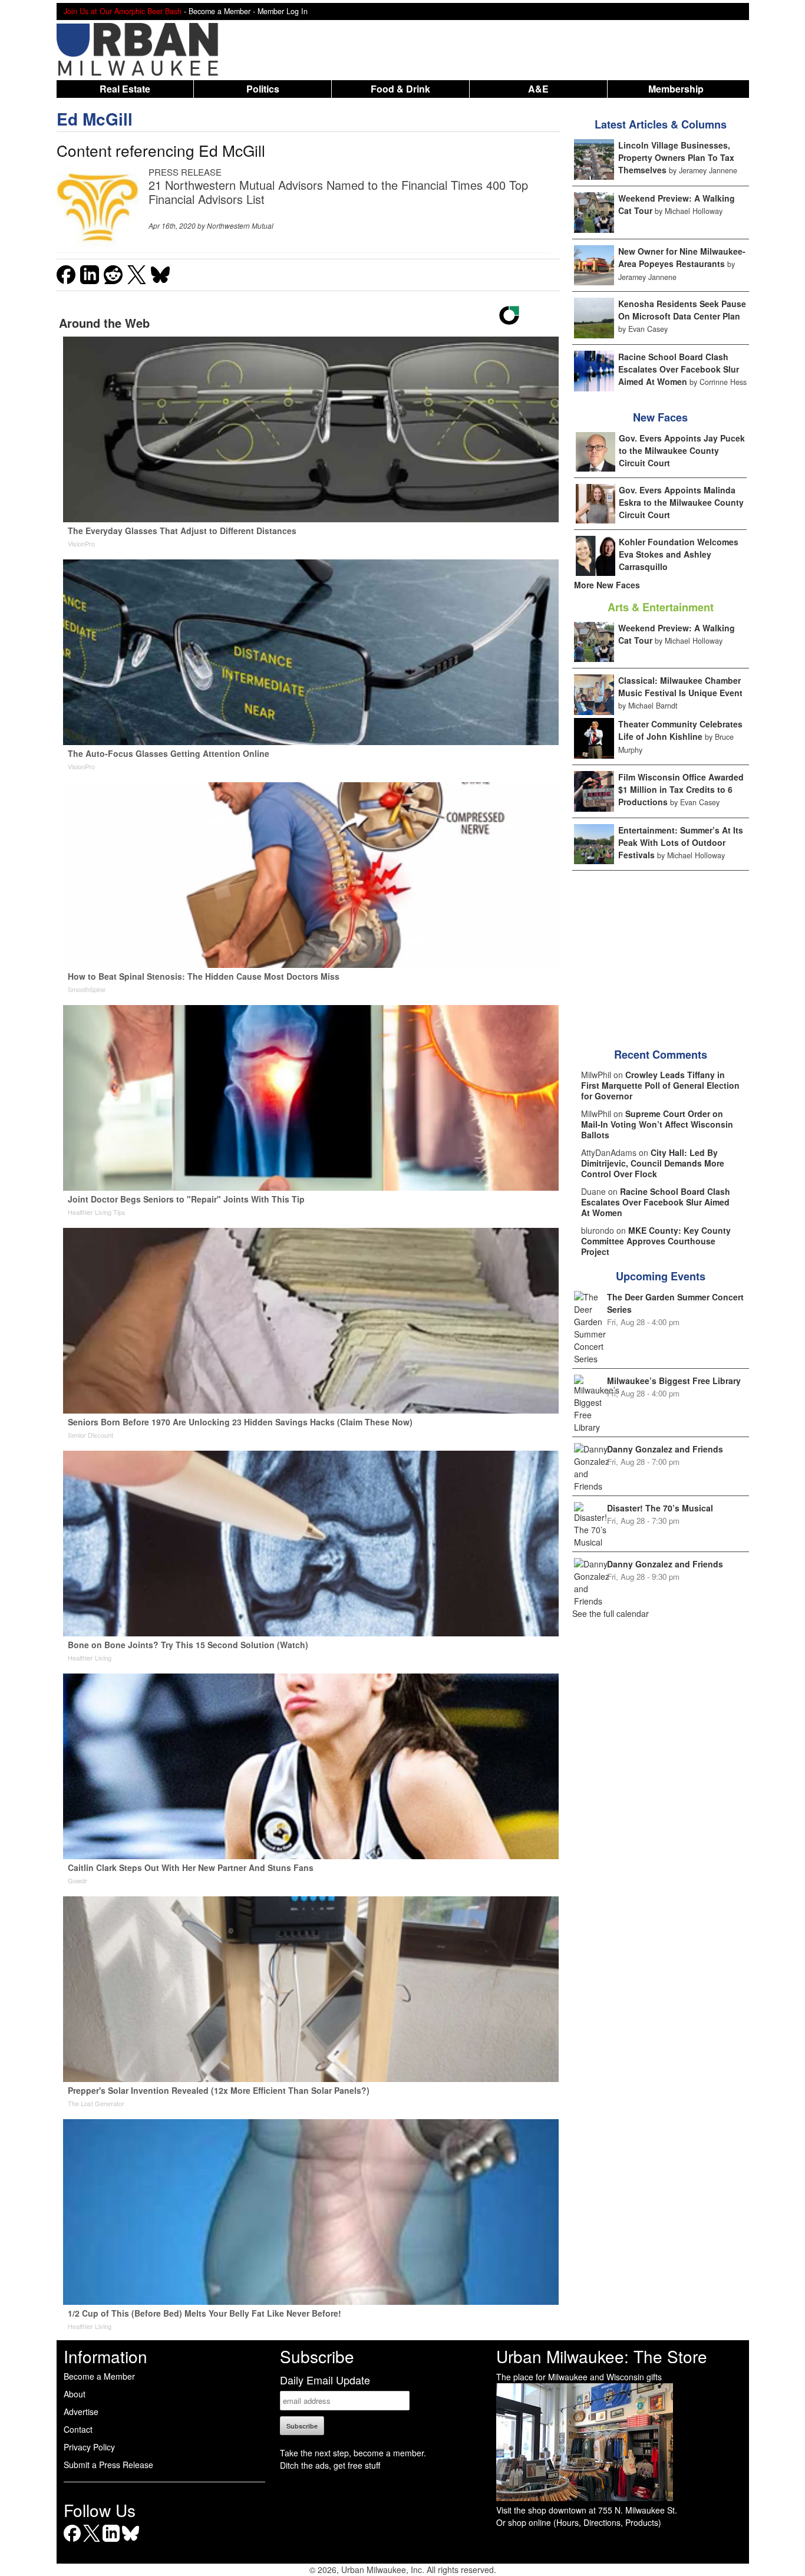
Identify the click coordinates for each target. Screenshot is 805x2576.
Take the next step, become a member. (353, 2453)
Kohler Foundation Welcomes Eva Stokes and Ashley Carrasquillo (679, 554)
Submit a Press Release (108, 2465)
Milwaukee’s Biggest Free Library (674, 1381)
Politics (263, 89)
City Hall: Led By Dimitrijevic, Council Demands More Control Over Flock (653, 1163)
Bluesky (131, 2542)
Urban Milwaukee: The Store (602, 2356)
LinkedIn (111, 2542)
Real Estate (125, 89)
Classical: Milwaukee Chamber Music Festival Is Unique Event (680, 686)
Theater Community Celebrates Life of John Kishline (680, 730)
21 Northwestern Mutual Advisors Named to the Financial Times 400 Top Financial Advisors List (338, 192)
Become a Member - (223, 11)
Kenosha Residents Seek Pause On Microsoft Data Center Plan (682, 310)
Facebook (72, 2542)
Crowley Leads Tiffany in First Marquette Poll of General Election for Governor (660, 1085)
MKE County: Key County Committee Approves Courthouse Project (656, 1241)
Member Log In (283, 11)
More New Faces (607, 585)
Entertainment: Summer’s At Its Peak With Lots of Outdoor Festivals (681, 842)
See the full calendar (611, 1613)
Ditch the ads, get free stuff (330, 2465)
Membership (676, 89)
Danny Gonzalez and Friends (665, 1449)
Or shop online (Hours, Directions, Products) (579, 2522)
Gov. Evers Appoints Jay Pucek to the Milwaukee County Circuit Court (682, 450)
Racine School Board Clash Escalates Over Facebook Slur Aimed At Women (679, 369)
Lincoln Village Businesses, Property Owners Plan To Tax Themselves (676, 157)
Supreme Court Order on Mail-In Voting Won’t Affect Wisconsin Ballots (657, 1124)
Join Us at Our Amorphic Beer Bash (123, 11)
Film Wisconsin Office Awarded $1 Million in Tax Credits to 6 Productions (681, 789)
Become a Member (99, 2376)
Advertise (81, 2412)
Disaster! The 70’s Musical (660, 1508)
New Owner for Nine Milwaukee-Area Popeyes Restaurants (682, 257)
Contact (78, 2429)
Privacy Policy (89, 2447)
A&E (538, 89)
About (75, 2394)
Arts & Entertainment (661, 607)
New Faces (660, 417)
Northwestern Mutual (240, 225)
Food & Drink (400, 89)
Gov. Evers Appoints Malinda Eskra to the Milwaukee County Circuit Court (681, 502)
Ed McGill (95, 119)
